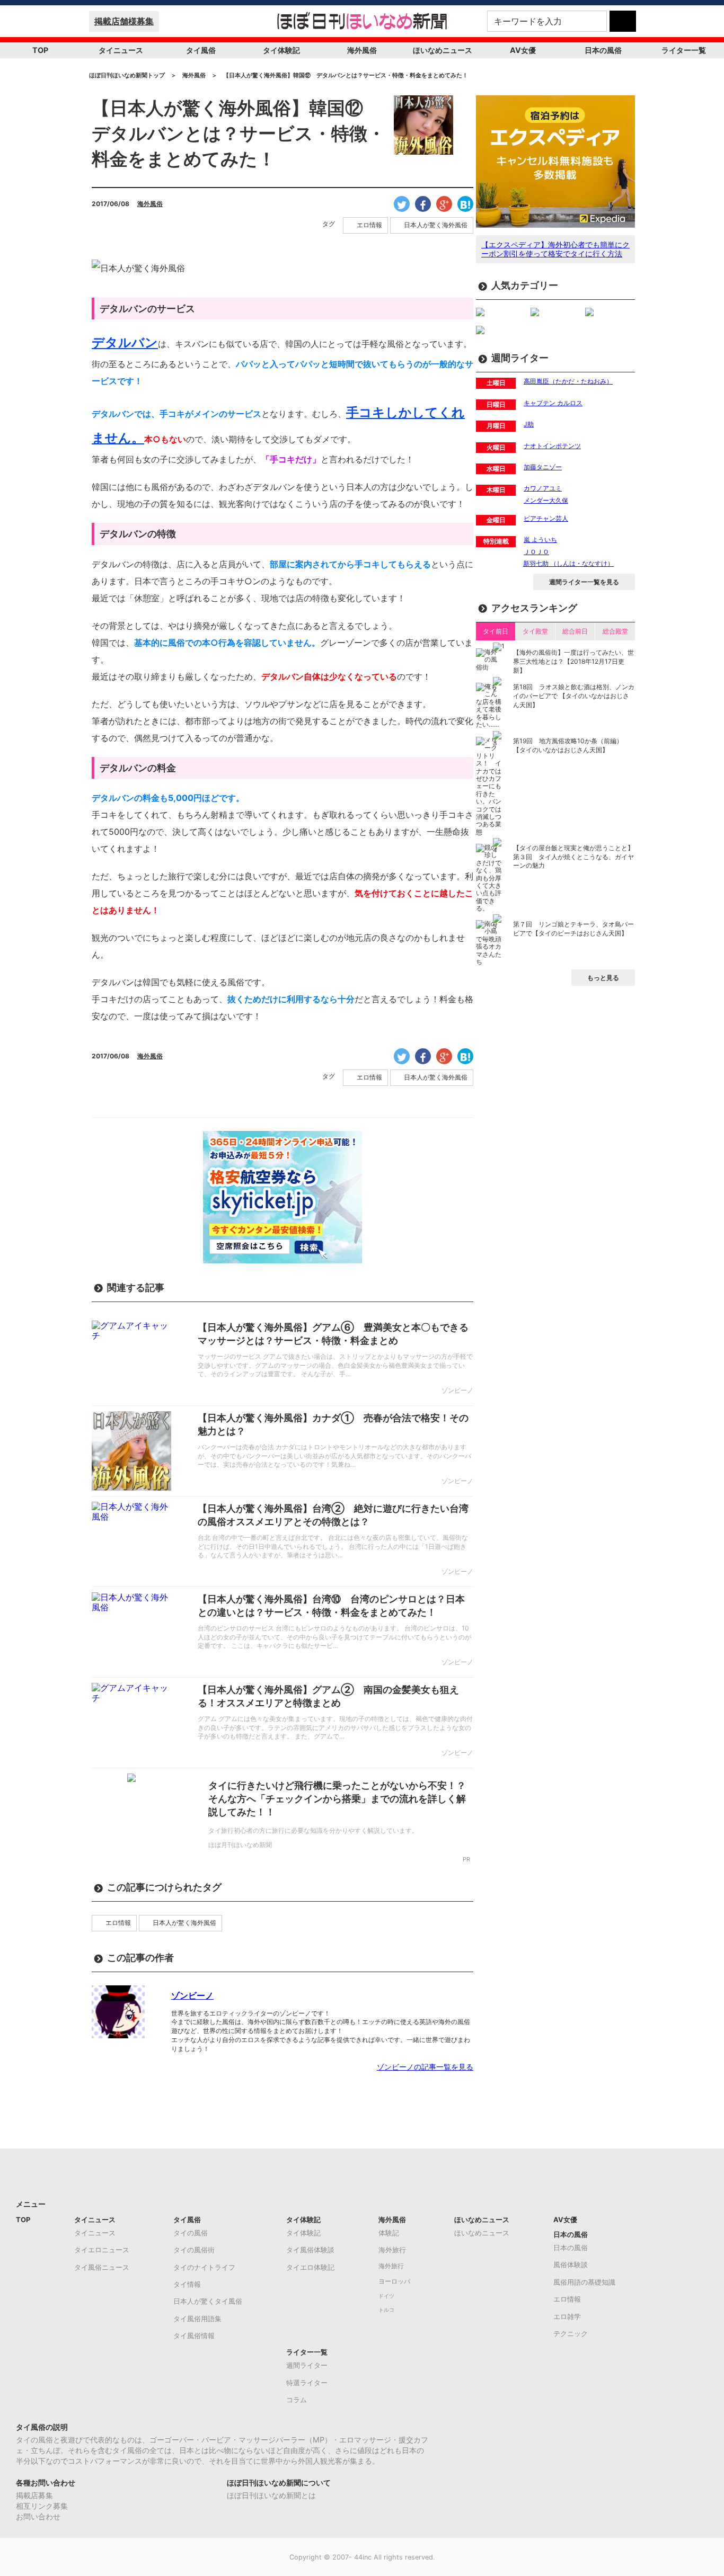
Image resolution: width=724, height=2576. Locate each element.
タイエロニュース (102, 2250)
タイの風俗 (191, 2233)
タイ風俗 (201, 50)
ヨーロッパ (394, 2281)
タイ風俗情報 (194, 2336)
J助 (529, 424)
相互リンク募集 (42, 2506)
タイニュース (121, 50)
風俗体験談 (571, 2265)
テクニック (571, 2333)
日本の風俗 (603, 50)
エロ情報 (369, 225)
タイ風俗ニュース (102, 2267)
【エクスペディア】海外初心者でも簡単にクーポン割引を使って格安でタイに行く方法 (555, 249)
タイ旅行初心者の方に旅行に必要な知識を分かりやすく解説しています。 (313, 1830)
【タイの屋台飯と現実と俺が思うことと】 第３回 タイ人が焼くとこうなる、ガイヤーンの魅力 (573, 857)
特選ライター (307, 2383)
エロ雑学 (567, 2316)
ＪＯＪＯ (536, 552)
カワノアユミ (543, 488)
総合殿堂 (615, 631)
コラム (297, 2400)
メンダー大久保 (546, 500)
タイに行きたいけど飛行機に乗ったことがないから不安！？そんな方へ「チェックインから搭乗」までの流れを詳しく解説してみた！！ (337, 1799)
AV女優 (523, 50)
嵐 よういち (540, 540)
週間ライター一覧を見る (584, 582)
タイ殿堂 (535, 631)
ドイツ (386, 2296)
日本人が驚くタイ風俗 (208, 2301)
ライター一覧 (684, 50)
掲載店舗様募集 (124, 21)
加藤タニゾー (543, 467)
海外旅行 (392, 2250)
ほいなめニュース (443, 50)
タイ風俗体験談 (310, 2250)
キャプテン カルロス (553, 403)
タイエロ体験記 (310, 2267)
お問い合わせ (38, 2516)
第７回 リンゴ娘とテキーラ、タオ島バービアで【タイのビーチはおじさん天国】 (573, 929)
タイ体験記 (281, 50)
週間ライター (307, 2365)
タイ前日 (496, 631)
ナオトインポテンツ (552, 446)
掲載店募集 (34, 2495)
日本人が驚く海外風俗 (436, 225)
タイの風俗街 (194, 2250)
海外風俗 (362, 50)
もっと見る (603, 978)
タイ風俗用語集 (197, 2319)
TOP (40, 50)
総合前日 (575, 631)
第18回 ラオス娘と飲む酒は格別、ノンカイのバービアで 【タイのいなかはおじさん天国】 (574, 696)
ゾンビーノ (192, 1995)
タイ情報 (187, 2284)
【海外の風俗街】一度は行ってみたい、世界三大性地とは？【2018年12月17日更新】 (573, 661)
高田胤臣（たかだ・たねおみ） (568, 381)
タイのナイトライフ (204, 2267)
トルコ (386, 2310)
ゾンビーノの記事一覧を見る (425, 2067)
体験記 (389, 2233)
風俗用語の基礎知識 (584, 2282)
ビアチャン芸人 (546, 518)
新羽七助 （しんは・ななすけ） (568, 563)
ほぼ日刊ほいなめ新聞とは (271, 2495)
